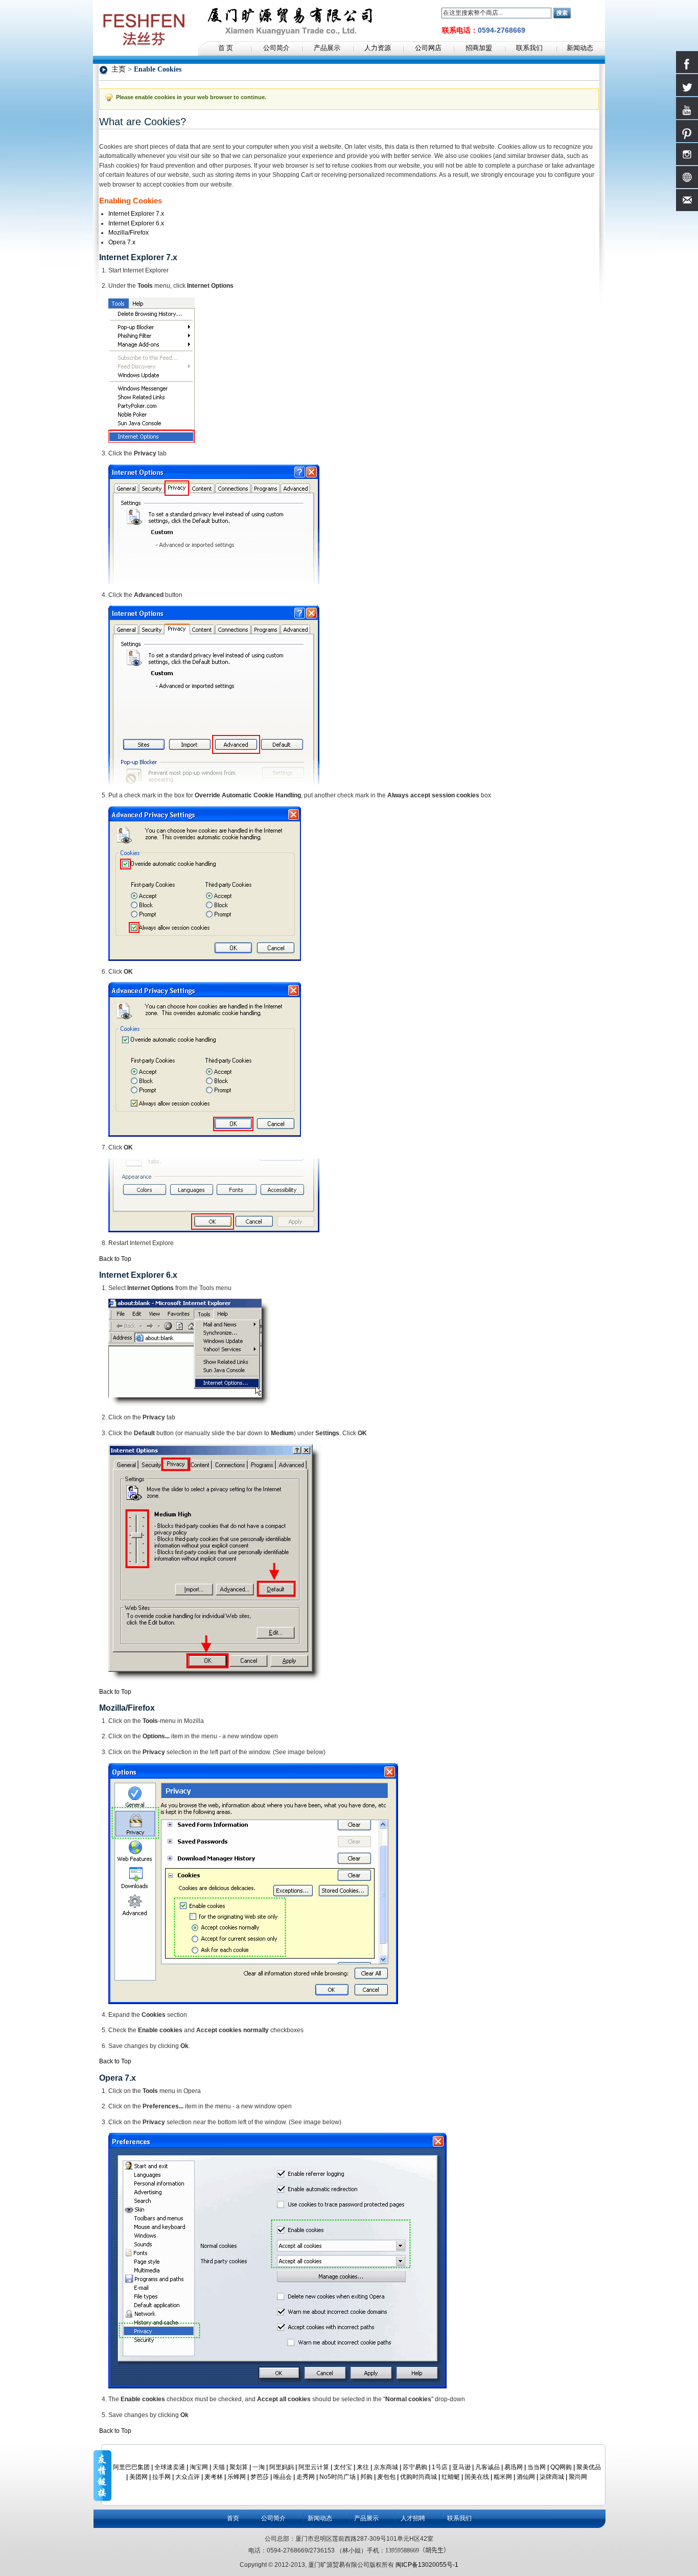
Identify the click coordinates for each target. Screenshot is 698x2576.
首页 (233, 2518)
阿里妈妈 (282, 2467)
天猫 (219, 2467)
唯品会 (283, 2477)
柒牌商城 (552, 2477)
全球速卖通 (170, 2467)
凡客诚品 (487, 2467)
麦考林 (214, 2477)
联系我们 (459, 2518)
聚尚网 (578, 2477)
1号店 (440, 2467)
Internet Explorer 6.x (136, 223)
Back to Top (115, 1259)
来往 (363, 2467)
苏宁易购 (415, 2467)
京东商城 (386, 2467)
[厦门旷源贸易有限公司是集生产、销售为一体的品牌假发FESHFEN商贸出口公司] (287, 18)
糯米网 (503, 2477)
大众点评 (188, 2477)
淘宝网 (199, 2467)
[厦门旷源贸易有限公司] (144, 5)
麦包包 (386, 2477)
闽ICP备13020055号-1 (427, 2565)
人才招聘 (413, 2518)
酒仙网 (526, 2477)
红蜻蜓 (451, 2477)
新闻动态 (320, 2518)
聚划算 (239, 2467)
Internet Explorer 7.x (136, 214)
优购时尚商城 (418, 2477)
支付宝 (343, 2467)
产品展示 (366, 2518)
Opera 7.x (122, 242)
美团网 (138, 2477)
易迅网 (514, 2467)
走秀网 (306, 2477)
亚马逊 (461, 2467)
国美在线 (477, 2477)
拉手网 (161, 2477)
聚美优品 (589, 2467)
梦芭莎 (260, 2477)
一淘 (259, 2467)
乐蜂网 (237, 2477)
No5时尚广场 (338, 2477)
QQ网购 (561, 2467)
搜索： (435, 13)
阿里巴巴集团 (131, 2467)
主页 (119, 69)
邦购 (366, 2477)
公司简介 (273, 2518)
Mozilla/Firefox (129, 233)
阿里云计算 (314, 2467)
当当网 (537, 2467)
